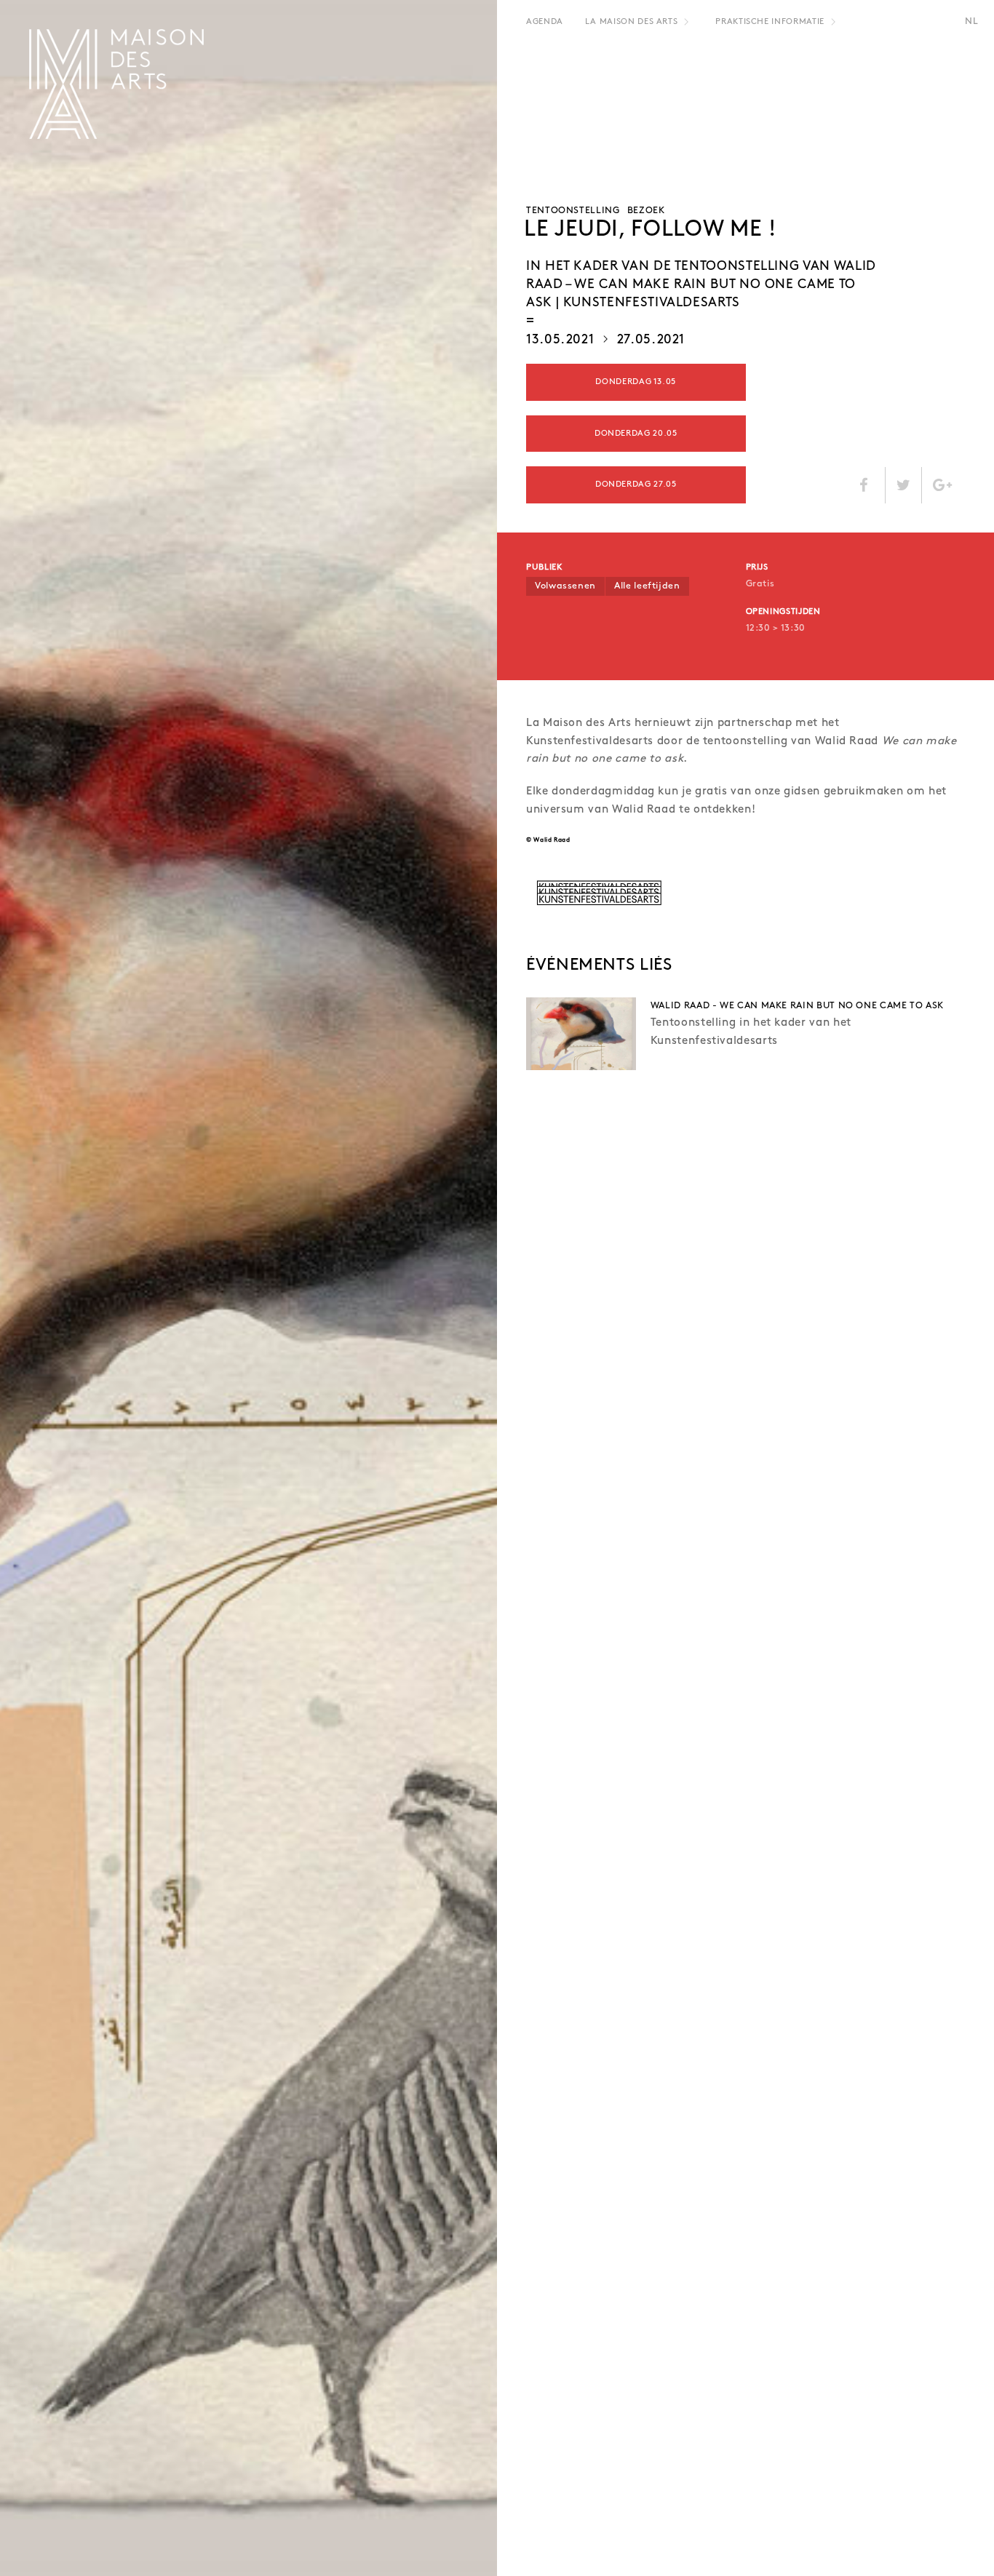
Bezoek (646, 211)
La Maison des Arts (632, 22)
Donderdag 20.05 (636, 434)
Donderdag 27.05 (636, 485)
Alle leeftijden (647, 586)
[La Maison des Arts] (116, 84)
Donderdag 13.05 (636, 382)
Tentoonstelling (573, 211)
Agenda (545, 22)
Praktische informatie (770, 22)
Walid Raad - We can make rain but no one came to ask (797, 1006)
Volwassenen (565, 586)
